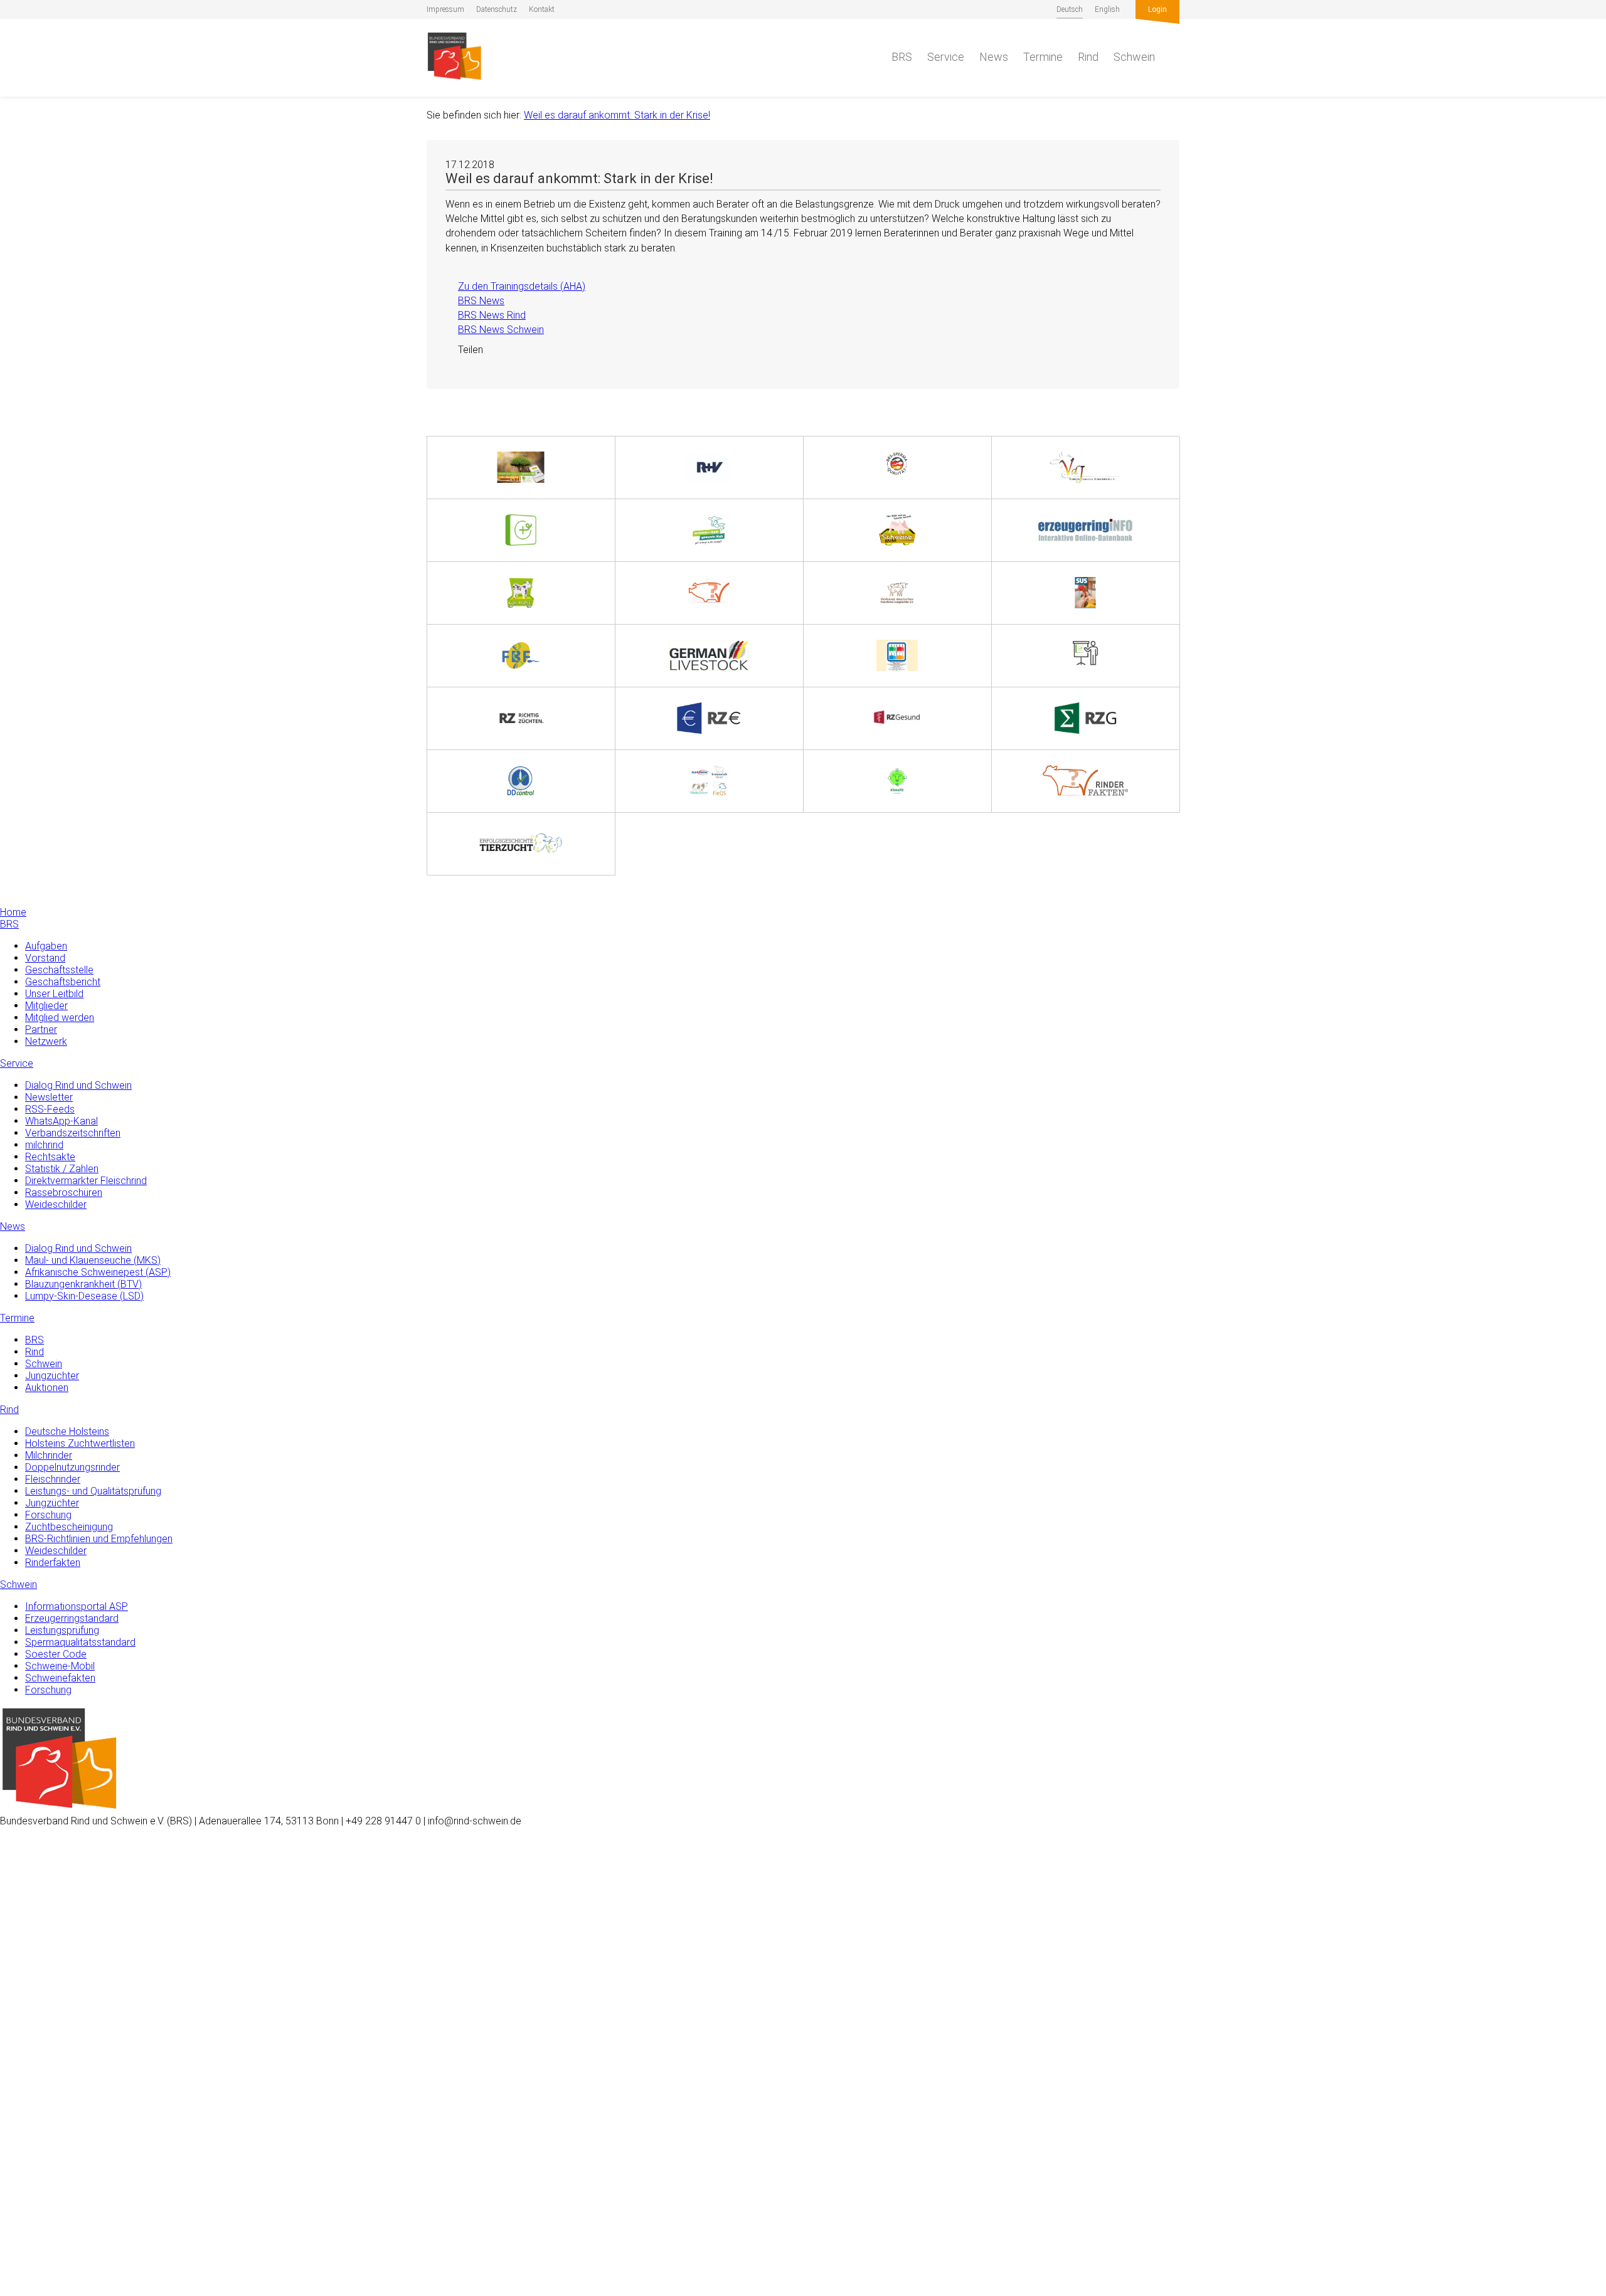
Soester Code (56, 1654)
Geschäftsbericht (63, 982)
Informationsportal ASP (77, 1606)
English (1107, 9)
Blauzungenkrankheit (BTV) (83, 1284)
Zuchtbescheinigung (69, 1527)
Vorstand (45, 958)
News (994, 57)
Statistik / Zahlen (62, 1169)
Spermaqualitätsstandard (80, 1642)
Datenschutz (497, 9)
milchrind (44, 1145)
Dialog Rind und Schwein (78, 1085)
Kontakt (542, 9)
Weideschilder (56, 1204)
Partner (41, 1029)
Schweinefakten (60, 1678)
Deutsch (1070, 9)
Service (946, 57)
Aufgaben (46, 946)
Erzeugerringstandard (72, 1618)
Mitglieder (46, 1006)
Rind (1088, 57)
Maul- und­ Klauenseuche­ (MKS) (93, 1260)
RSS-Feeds (50, 1109)
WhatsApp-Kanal (61, 1121)
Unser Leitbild (54, 994)
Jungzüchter (52, 1376)
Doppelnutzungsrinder (72, 1467)
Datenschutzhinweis (43, 2290)
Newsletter (49, 1097)
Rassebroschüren (64, 1193)
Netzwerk (46, 1041)
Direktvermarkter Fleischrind (86, 1181)
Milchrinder (49, 1455)
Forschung (48, 1515)
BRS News (475, 301)
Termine (1043, 57)
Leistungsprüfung (62, 1630)
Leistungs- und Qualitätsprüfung (93, 1491)
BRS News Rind (486, 315)
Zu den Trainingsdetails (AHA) (515, 286)
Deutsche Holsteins (67, 1431)
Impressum (445, 9)
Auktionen (47, 1388)
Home (13, 912)
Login (1157, 9)
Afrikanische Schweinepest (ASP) (98, 1272)
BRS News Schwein (495, 330)
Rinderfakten (53, 1563)
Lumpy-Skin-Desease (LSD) (84, 1296)
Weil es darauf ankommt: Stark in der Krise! (617, 115)
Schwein (1134, 57)
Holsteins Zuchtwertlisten (80, 1443)
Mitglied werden (60, 1018)
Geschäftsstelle (59, 970)
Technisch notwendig (23, 2086)
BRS (902, 57)
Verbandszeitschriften (73, 1133)
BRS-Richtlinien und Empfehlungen (99, 1539)
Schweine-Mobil (60, 1666)
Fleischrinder (53, 1479)
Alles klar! (20, 2245)
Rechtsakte (50, 1157)
